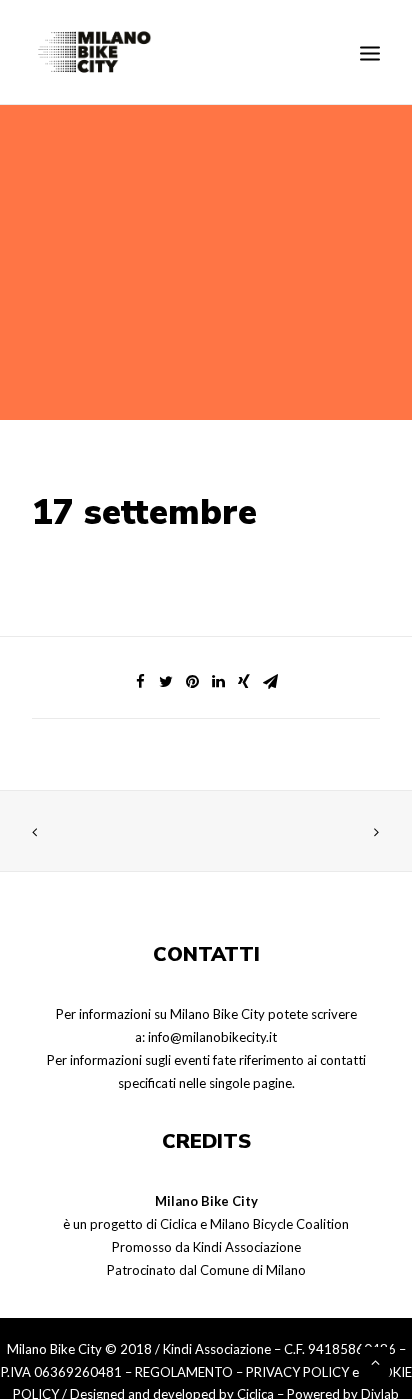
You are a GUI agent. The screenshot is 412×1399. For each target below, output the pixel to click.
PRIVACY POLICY (297, 1372)
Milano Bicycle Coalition (279, 1224)
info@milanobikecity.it (212, 1037)
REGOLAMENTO (184, 1372)
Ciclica (178, 1224)
